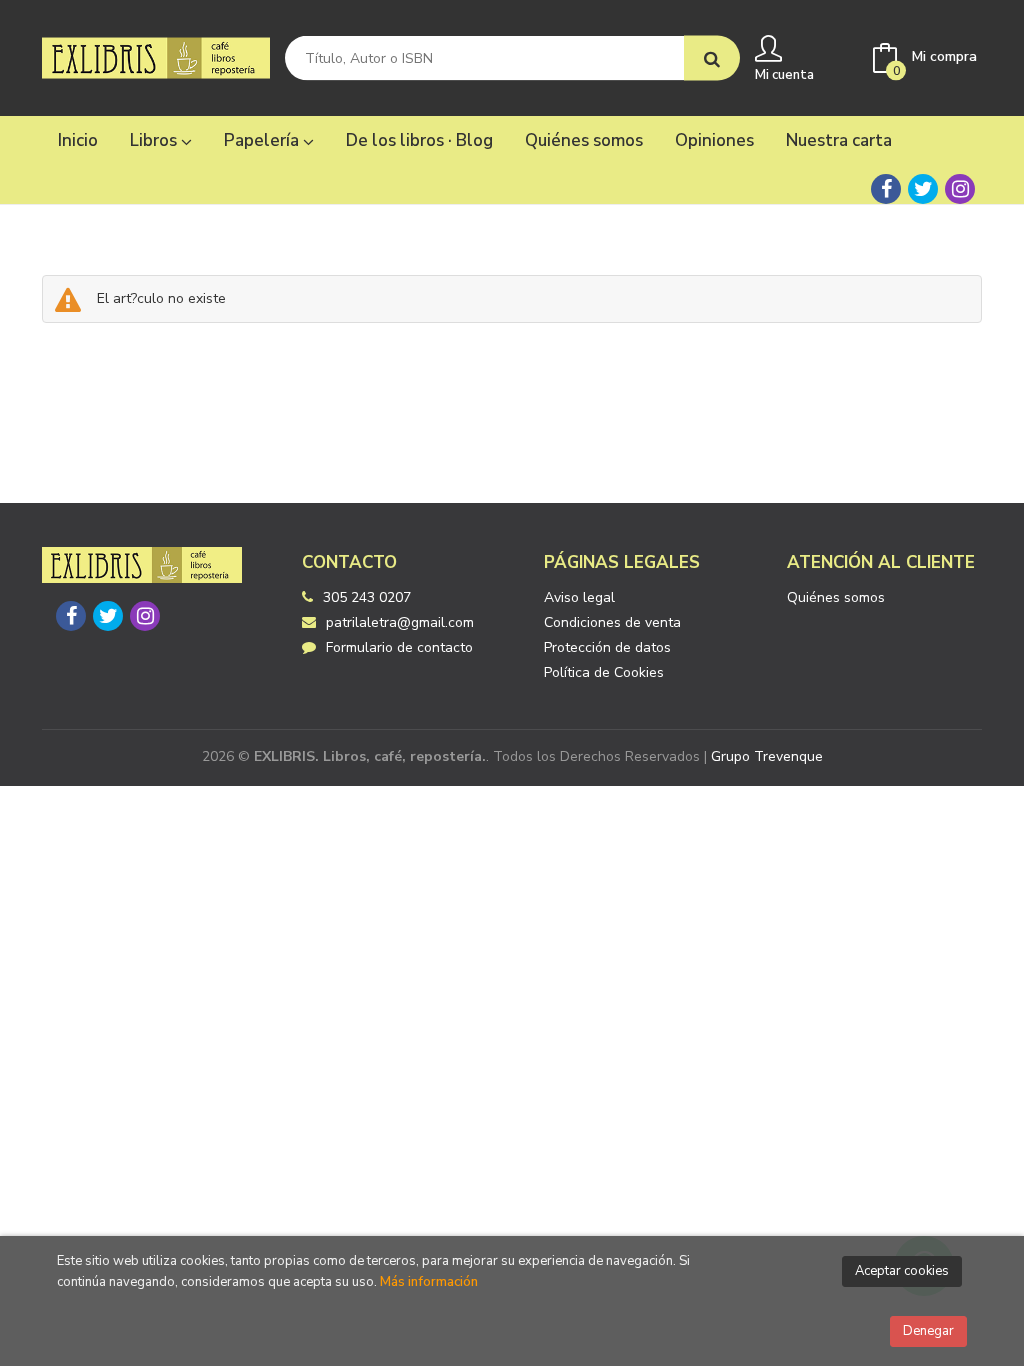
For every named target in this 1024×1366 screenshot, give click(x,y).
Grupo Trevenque (767, 756)
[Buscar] (712, 58)
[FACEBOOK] (886, 189)
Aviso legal (579, 597)
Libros (155, 140)
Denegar (928, 1331)
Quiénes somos (836, 597)
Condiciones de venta (612, 622)
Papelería (263, 140)
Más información (429, 1282)
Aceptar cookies (902, 1271)
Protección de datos (607, 647)
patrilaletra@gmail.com (400, 622)
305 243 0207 (367, 597)
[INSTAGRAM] (960, 189)
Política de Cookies (604, 672)
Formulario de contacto (399, 647)
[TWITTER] (923, 189)
